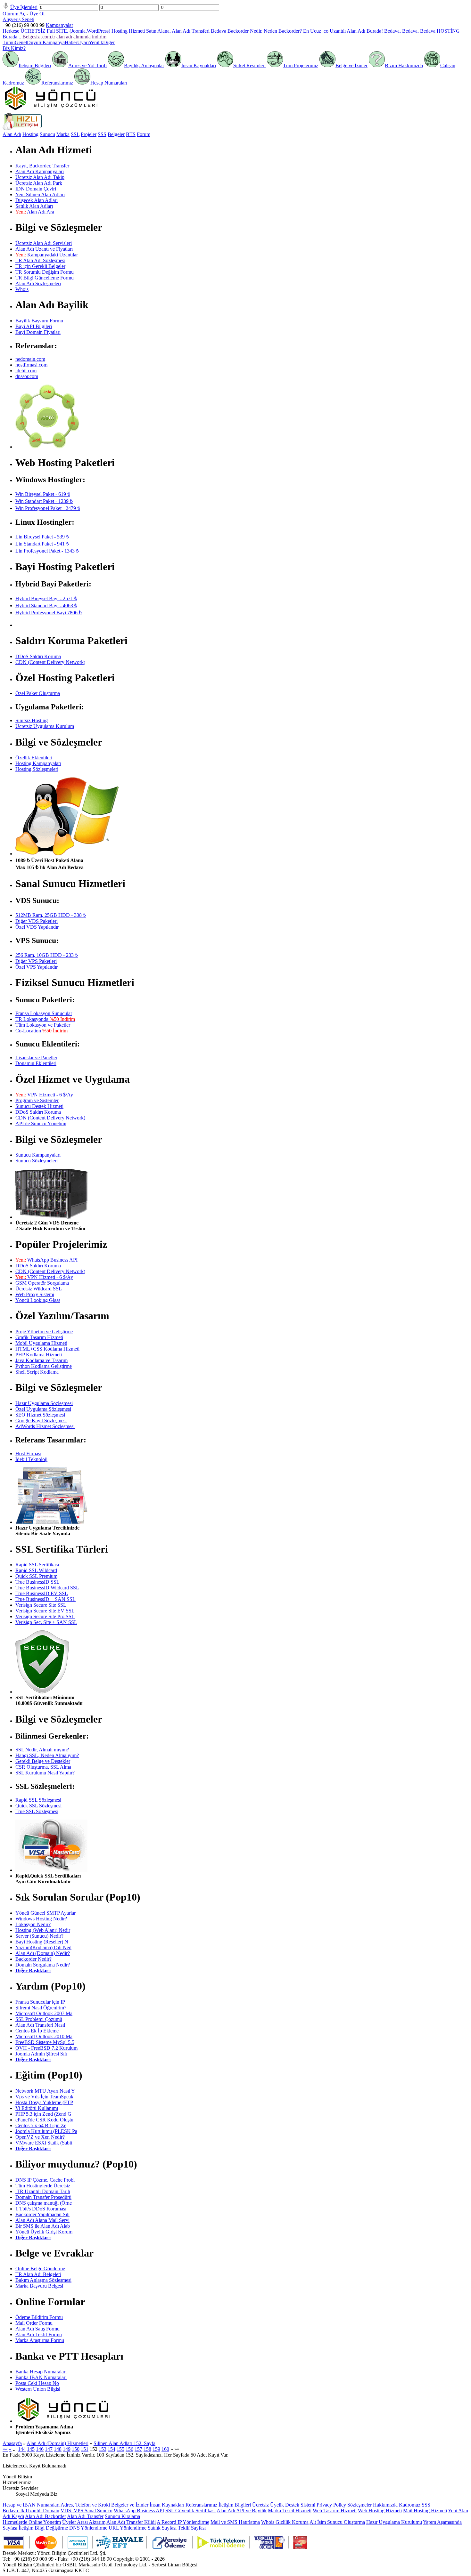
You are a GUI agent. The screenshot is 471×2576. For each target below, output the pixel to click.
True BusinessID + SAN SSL (45, 1599)
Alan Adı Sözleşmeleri (38, 283)
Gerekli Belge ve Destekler (43, 1761)
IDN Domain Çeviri (36, 189)
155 (120, 2449)
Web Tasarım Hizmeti (335, 2511)
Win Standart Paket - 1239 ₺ (44, 501)
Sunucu (47, 134)
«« (5, 2449)
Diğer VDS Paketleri (37, 921)
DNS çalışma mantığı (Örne (44, 2203)
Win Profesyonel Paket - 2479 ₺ (48, 508)
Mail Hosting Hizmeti (425, 2511)
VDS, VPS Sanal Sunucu (87, 2511)
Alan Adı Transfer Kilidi (131, 2522)
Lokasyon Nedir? (33, 1924)
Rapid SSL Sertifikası (37, 1565)
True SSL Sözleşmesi (37, 1811)
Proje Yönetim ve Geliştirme (44, 1332)
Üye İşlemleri (24, 7)
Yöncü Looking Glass (38, 1300)
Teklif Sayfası (192, 2528)
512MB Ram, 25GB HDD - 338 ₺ (51, 915)
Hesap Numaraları (109, 83)
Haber (71, 42)
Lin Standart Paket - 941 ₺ (42, 544)
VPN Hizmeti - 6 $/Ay (44, 1095)
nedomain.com (30, 359)
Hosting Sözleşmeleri (37, 769)
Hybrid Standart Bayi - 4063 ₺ (46, 606)
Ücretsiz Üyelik (268, 2505)
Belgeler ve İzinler (130, 2505)
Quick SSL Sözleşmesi (38, 1806)
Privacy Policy (331, 2505)
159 (156, 2449)
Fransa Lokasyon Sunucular (44, 1013)
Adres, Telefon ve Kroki (85, 2505)
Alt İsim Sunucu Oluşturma (337, 2522)
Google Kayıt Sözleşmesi (41, 1421)
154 (112, 2449)
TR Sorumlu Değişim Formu (45, 272)
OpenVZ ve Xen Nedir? (40, 2137)
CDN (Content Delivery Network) (50, 662)
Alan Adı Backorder (45, 2516)
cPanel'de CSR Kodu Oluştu (44, 2120)
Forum (144, 134)
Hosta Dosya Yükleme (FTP (44, 2102)
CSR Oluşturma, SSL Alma (43, 1767)
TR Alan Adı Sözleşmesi (40, 260)
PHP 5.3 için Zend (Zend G (43, 2114)
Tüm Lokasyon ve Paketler (43, 1025)
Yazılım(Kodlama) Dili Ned (43, 1947)
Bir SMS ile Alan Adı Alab (43, 2226)
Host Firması (28, 1454)
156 (129, 2449)
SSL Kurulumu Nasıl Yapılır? (45, 1773)
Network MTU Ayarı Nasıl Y (45, 2091)
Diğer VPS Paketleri (36, 961)
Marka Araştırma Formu (40, 2340)
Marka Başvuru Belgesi (39, 2286)
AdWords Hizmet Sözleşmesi (45, 1426)
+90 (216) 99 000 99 (24, 25)
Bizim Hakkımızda (404, 65)
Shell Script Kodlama (37, 1372)
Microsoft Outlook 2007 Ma (44, 2013)
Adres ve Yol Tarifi (87, 65)
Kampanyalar (59, 25)
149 (67, 2449)
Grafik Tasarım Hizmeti (39, 1337)
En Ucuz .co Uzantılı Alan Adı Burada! (343, 31)
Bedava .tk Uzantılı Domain (31, 2511)
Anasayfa (12, 2443)
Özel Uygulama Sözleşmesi (43, 1409)
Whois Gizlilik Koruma (285, 2522)
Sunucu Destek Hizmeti (39, 1106)
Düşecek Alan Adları (37, 200)
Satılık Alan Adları (34, 206)
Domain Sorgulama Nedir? (43, 1965)
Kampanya (54, 42)
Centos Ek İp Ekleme (37, 2031)
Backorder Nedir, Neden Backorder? (265, 31)
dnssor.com (27, 376)
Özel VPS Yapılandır (37, 967)
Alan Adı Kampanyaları (40, 171)
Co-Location (41, 1031)
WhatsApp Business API (46, 1260)
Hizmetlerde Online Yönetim (32, 2522)
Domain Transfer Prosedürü (43, 2197)
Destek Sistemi (300, 2505)
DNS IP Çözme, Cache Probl (45, 2180)
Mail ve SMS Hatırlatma (235, 2522)
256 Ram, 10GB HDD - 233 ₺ (47, 955)
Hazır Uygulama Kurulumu (394, 2522)
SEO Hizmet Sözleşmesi (40, 1415)
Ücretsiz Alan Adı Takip (40, 177)
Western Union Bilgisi (38, 2389)
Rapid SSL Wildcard (36, 1570)
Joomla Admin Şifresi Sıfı (41, 2054)
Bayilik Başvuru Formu (39, 321)
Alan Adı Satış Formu (37, 2329)
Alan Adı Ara (35, 212)
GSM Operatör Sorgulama (42, 1283)
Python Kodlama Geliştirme (44, 1366)
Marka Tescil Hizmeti (290, 2511)
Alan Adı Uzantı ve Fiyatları (44, 249)
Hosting (30, 134)
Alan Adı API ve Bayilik (242, 2511)
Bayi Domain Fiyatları (38, 332)
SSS (102, 134)
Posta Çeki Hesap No (37, 2383)
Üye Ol (37, 14)
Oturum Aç (14, 14)
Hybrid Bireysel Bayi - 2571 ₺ (46, 598)
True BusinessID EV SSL (42, 1593)
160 (165, 2449)
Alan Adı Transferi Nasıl (40, 2025)
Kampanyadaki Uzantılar (47, 255)
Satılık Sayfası (162, 2528)
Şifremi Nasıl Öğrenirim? (41, 2008)
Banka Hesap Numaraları (41, 2372)
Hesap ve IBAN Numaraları (31, 2505)
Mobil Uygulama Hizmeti (41, 1343)
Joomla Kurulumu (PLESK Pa (46, 2131)
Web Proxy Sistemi (35, 1294)
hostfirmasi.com (31, 365)
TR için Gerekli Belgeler (40, 266)
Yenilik (96, 42)
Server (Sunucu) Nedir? (39, 1936)
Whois (22, 289)
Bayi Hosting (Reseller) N (42, 1942)
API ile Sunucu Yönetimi (41, 1123)
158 (147, 2449)
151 (85, 2449)
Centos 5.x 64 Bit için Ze (41, 2125)
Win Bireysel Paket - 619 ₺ (43, 494)
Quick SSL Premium (36, 1576)
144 (22, 2449)
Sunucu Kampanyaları (38, 1155)
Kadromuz (410, 2505)
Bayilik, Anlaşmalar (144, 65)
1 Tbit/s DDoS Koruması (41, 2209)
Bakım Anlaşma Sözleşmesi (43, 2280)
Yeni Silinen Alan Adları (40, 194)
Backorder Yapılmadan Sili (42, 2214)
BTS (131, 134)
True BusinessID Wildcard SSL (47, 1588)
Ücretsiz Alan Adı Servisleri (44, 243)
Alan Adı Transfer (85, 2516)
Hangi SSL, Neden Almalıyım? (47, 1755)
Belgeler (116, 134)
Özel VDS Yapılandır (37, 927)
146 (40, 2449)
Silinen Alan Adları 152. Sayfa (124, 2443)
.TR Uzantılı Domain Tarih (43, 2191)
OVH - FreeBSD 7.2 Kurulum (46, 2048)
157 (138, 2449)
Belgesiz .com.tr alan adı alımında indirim (64, 37)
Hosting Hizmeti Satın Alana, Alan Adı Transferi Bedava (169, 31)
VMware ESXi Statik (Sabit (44, 2143)
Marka (63, 134)
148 (58, 2449)
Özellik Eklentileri (34, 758)
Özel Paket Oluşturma (38, 693)
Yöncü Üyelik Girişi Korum (44, 2232)
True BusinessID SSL (37, 1582)
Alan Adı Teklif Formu (39, 2334)
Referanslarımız (57, 83)
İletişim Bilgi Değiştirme (43, 2528)
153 (103, 2449)
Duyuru (35, 42)
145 (31, 2449)
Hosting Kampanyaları (38, 763)
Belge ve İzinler (351, 65)
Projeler (89, 134)
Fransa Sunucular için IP (40, 2002)
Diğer (109, 42)
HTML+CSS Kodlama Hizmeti (47, 1349)
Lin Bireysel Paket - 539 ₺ (42, 537)
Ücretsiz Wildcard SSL (39, 1289)
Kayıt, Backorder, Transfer (42, 166)
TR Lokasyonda (45, 1019)
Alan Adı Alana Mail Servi (42, 2220)
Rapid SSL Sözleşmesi (38, 1800)
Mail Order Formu (34, 2323)
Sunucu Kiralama (122, 2516)
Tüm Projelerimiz (301, 65)
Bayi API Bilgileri (34, 326)
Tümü (9, 42)
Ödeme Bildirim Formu (39, 2317)
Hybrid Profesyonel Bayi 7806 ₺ (49, 613)
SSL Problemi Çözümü (39, 2019)
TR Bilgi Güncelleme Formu (45, 278)
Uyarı (83, 42)
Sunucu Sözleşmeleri (37, 1161)
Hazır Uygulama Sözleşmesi (44, 1403)
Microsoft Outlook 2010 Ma (44, 2036)
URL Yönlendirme (128, 2528)
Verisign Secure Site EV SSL (45, 1611)
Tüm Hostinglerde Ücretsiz (43, 2186)
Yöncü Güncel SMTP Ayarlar (45, 1913)
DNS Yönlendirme (88, 2528)
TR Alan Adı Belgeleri (38, 2274)
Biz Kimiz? (14, 48)
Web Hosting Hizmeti (380, 2511)
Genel (21, 42)
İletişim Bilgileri (35, 65)
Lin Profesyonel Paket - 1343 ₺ (47, 551)
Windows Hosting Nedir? (41, 1919)
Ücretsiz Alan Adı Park (39, 183)
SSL (75, 134)
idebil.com (26, 371)
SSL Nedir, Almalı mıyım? (42, 1750)
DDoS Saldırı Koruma (38, 656)
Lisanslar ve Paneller (36, 1058)
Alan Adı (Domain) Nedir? (43, 1953)
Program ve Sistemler (37, 1100)
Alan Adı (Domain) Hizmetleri (58, 2443)
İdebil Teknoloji (31, 1459)
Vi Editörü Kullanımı (37, 2108)
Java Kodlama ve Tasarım (41, 1360)
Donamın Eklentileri (36, 1063)
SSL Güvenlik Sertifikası (190, 2511)
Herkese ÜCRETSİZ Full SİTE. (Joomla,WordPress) (56, 31)
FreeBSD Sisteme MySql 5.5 (45, 2042)
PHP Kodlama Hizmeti (39, 1355)
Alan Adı (12, 134)
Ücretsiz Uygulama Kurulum (45, 726)
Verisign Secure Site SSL (41, 1605)
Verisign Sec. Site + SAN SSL (46, 1622)
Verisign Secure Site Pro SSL (45, 1616)
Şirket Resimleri (249, 65)
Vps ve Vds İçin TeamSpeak (44, 2097)
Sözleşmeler (359, 2505)
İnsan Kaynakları (199, 65)
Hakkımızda (385, 2505)
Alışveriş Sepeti (18, 19)
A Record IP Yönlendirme (183, 2522)
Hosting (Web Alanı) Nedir (43, 1930)
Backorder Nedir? (33, 1959)
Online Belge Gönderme (40, 2269)
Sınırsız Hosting (32, 720)
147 (49, 2449)
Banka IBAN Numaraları (41, 2377)
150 (76, 2449)
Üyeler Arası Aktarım (84, 2522)
